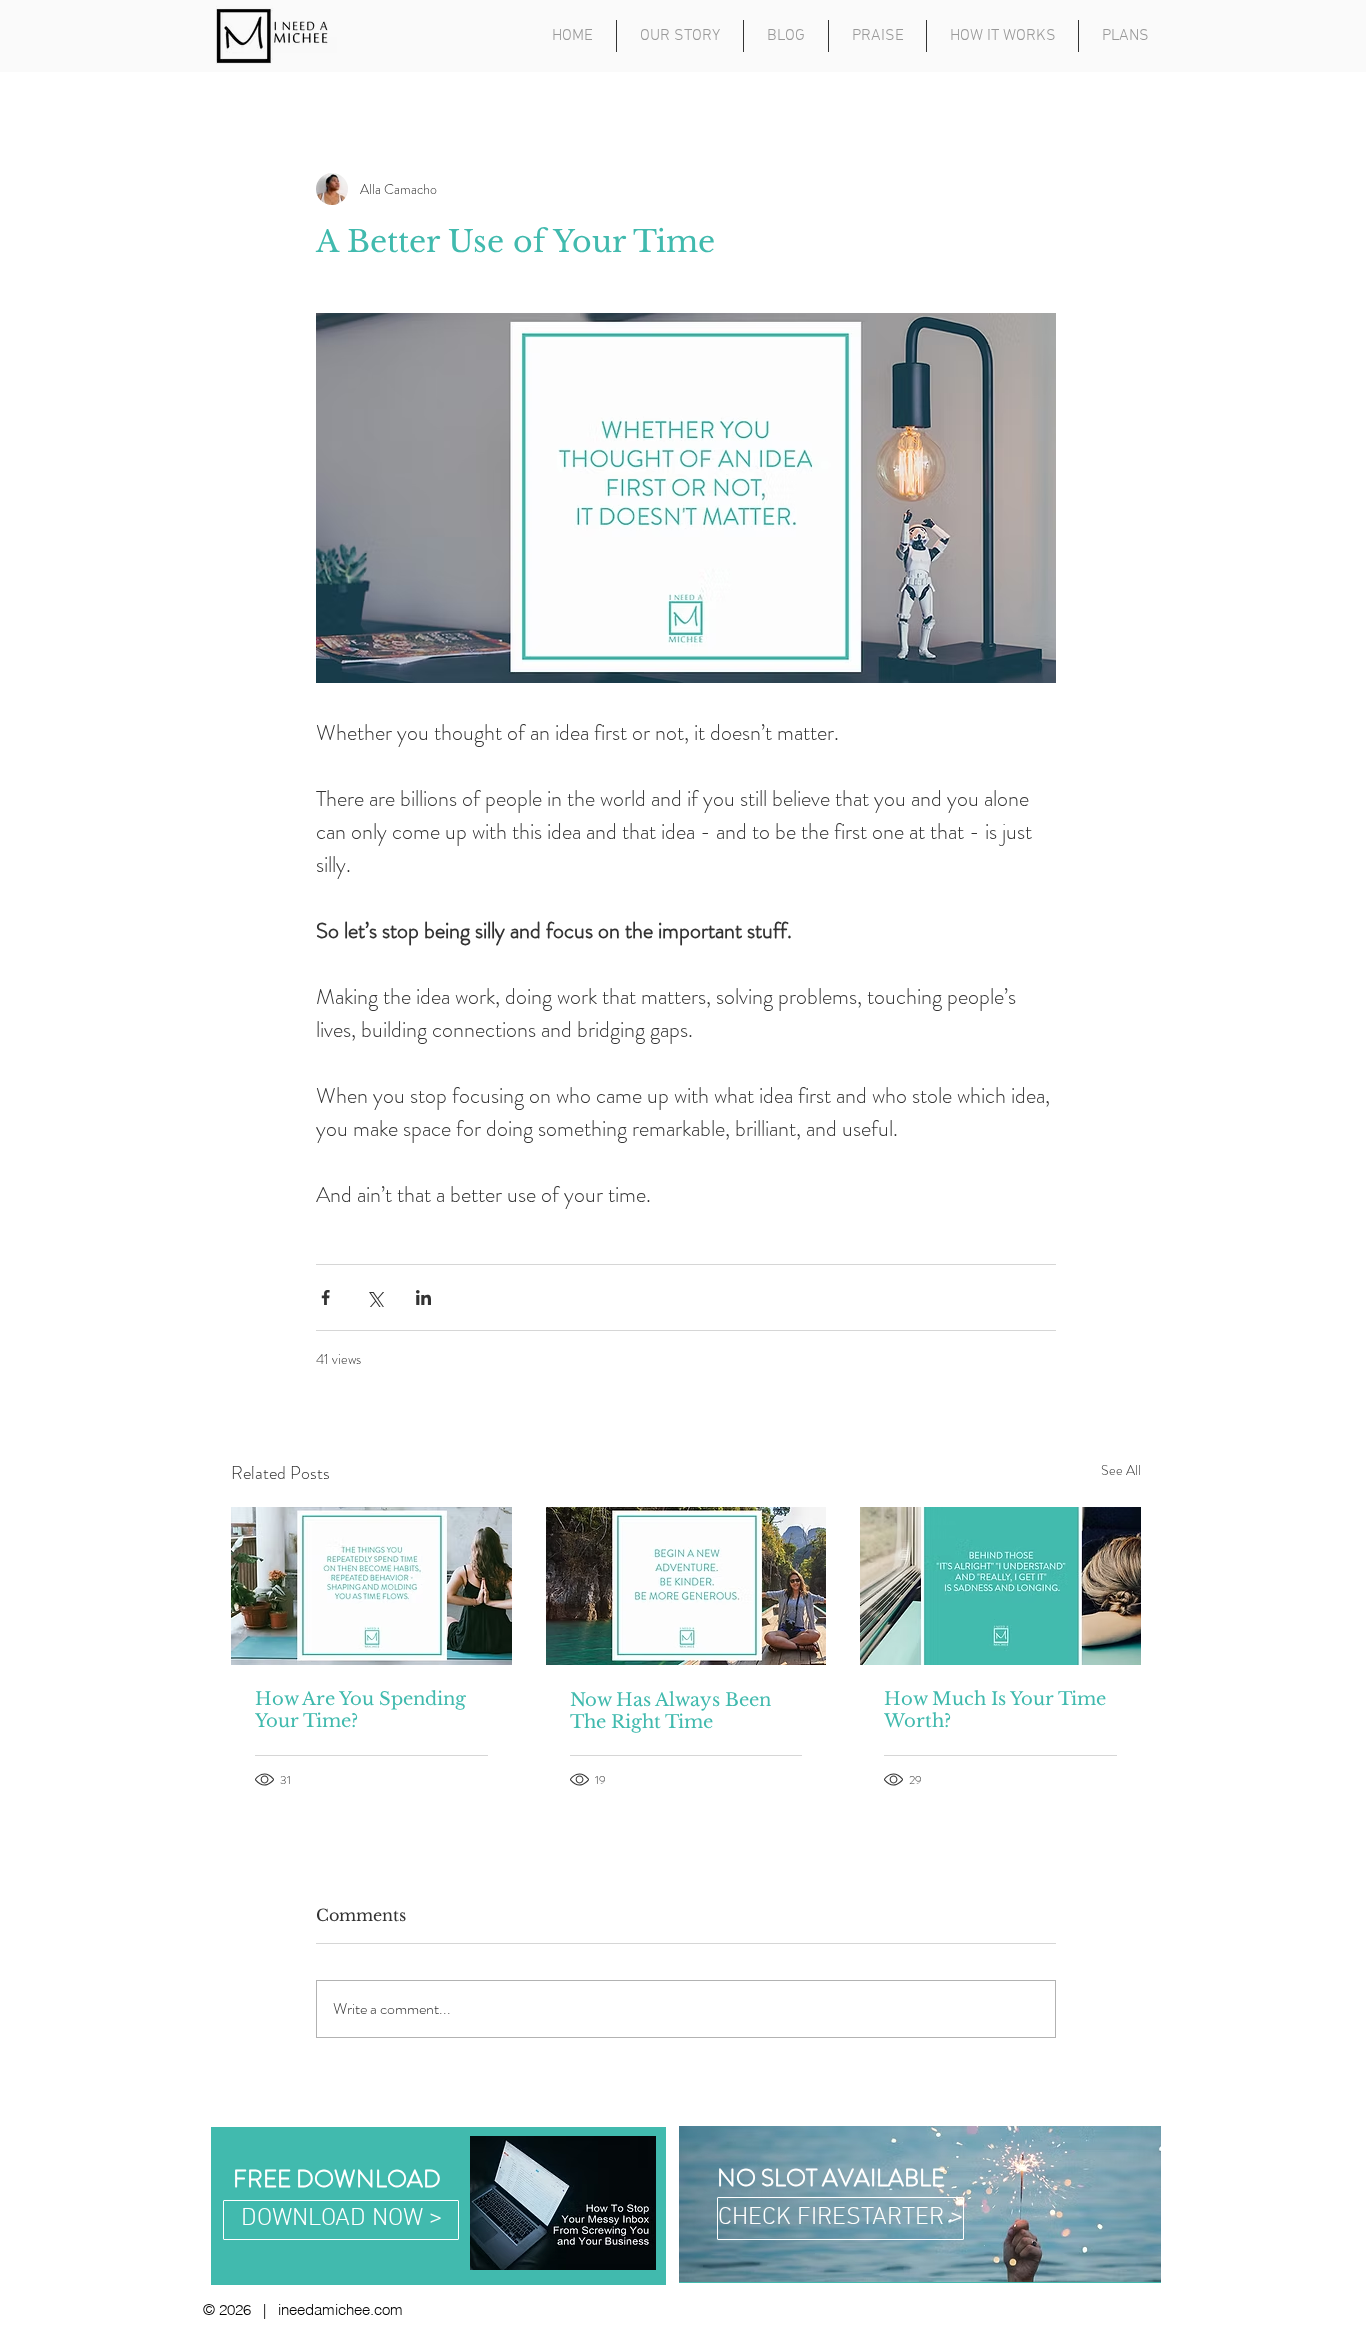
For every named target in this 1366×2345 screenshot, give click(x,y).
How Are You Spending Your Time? (360, 1710)
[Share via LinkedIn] (423, 1297)
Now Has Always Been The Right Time (670, 1711)
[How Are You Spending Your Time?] (371, 1586)
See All (1121, 1470)
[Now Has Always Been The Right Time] (686, 1586)
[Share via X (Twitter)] (374, 1297)
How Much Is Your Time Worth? (995, 1710)
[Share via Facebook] (325, 1297)
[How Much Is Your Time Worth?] (1000, 1586)
